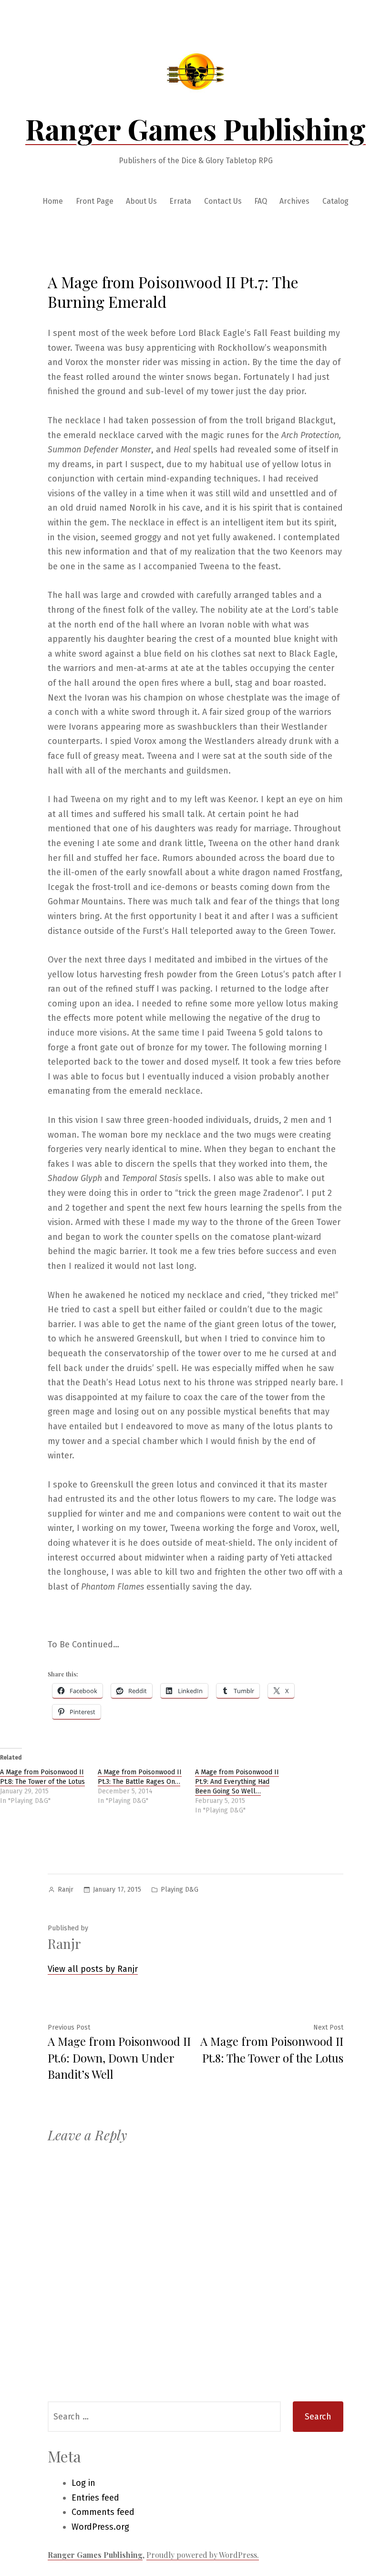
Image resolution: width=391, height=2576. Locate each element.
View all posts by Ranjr (93, 1969)
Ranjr (66, 1890)
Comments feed (103, 2512)
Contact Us (223, 201)
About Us (141, 201)
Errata (180, 201)
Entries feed (95, 2498)
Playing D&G (180, 1890)
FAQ (261, 201)
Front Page (95, 201)
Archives (294, 201)
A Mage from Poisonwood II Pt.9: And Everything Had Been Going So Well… (237, 1782)
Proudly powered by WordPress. (203, 2555)
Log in (83, 2483)
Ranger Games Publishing (195, 128)
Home (53, 201)
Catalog (335, 201)
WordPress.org (100, 2527)
